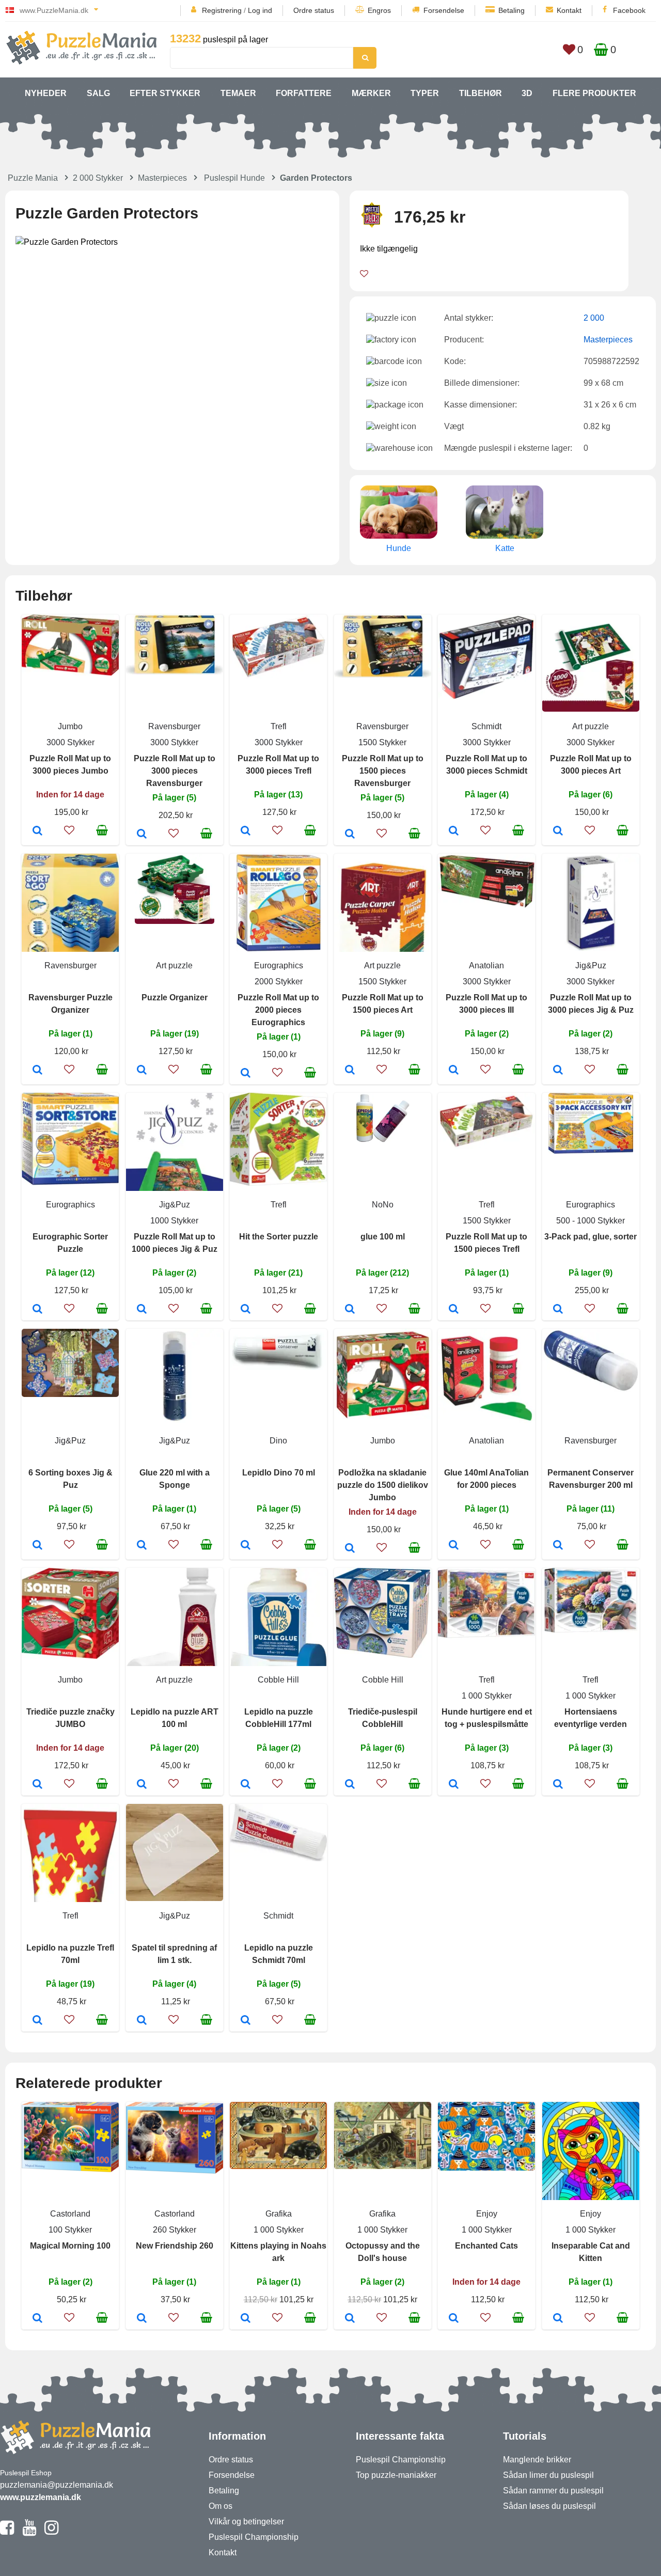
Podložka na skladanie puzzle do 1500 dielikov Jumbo (383, 1485)
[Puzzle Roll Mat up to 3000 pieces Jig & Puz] (558, 1071)
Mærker (371, 93)
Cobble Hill (278, 1680)
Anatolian (486, 965)
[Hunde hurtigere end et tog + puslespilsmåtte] (454, 1785)
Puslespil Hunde (234, 178)
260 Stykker (175, 2230)
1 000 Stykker (487, 1696)
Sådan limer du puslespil (548, 2475)
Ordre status (314, 10)
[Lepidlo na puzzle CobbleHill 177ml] (246, 1785)
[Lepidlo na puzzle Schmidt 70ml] (246, 2021)
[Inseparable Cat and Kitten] (558, 2319)
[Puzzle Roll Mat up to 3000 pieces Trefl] (246, 831)
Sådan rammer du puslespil (553, 2491)
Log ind (260, 10)
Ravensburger (174, 726)
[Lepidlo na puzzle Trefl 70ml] (37, 2021)
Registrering (222, 10)
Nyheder (46, 93)
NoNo (383, 1205)
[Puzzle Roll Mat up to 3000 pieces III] (454, 1071)
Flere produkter (594, 93)
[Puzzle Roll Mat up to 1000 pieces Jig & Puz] (142, 1310)
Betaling (512, 10)
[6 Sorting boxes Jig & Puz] (37, 1546)
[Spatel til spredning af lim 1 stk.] (142, 2021)
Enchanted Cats (486, 2246)
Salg (98, 93)
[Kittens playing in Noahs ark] (246, 2319)
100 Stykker (70, 2230)
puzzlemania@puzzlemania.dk (57, 2485)
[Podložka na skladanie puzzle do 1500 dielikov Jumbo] (350, 1549)
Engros (379, 10)
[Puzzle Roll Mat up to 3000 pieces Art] (558, 831)
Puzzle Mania (33, 178)
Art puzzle (591, 726)
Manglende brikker (537, 2460)
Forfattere (304, 93)
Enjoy (487, 2214)
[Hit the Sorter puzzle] (246, 1310)
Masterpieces (162, 178)
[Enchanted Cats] (454, 2319)
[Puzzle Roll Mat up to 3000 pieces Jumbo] (37, 831)
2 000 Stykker (98, 178)
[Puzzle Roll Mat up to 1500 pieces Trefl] (454, 1310)
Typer (425, 93)
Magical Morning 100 (70, 2246)
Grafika (279, 2214)
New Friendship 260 (175, 2246)
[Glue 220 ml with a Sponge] (142, 1546)
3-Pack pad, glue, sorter (591, 1237)
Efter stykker (165, 93)
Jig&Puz (591, 965)
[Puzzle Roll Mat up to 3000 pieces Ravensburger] (142, 835)
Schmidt (486, 726)
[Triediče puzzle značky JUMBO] (37, 1785)
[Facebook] (7, 2532)
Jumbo (70, 726)
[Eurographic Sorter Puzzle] (37, 1310)
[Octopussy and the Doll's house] (350, 2319)
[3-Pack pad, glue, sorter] (558, 1310)
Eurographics (279, 965)
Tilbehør (481, 93)
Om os (221, 2506)
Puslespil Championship (254, 2537)
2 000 (594, 318)
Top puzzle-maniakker (396, 2475)
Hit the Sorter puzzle (279, 1237)
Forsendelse (444, 10)
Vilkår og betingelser (246, 2522)
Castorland (70, 2214)
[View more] (70, 673)
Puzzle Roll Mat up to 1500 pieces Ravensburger (383, 771)
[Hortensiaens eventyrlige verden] (558, 1785)
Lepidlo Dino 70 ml (279, 1473)
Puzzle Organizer (175, 998)
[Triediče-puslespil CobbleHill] (350, 1785)
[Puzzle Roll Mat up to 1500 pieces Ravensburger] (350, 835)
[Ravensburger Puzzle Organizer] (37, 1071)
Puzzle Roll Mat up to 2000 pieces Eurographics (278, 1010)
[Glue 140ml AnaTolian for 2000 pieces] (454, 1546)
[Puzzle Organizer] (142, 1071)
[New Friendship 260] (142, 2319)
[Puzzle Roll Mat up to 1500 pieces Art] (350, 1071)
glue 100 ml (383, 1237)
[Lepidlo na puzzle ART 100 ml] (142, 1785)
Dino (278, 1441)
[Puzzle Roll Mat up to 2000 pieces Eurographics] (246, 1074)
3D (527, 93)
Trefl (279, 726)
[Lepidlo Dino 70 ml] (246, 1546)
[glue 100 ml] (350, 1310)
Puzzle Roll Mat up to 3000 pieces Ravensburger (175, 771)
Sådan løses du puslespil (549, 2506)
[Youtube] (29, 2532)
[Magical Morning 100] (37, 2319)
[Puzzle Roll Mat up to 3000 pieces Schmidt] (454, 831)
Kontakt (569, 10)
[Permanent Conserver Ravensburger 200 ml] (558, 1546)
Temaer (238, 93)
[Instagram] (51, 2532)
